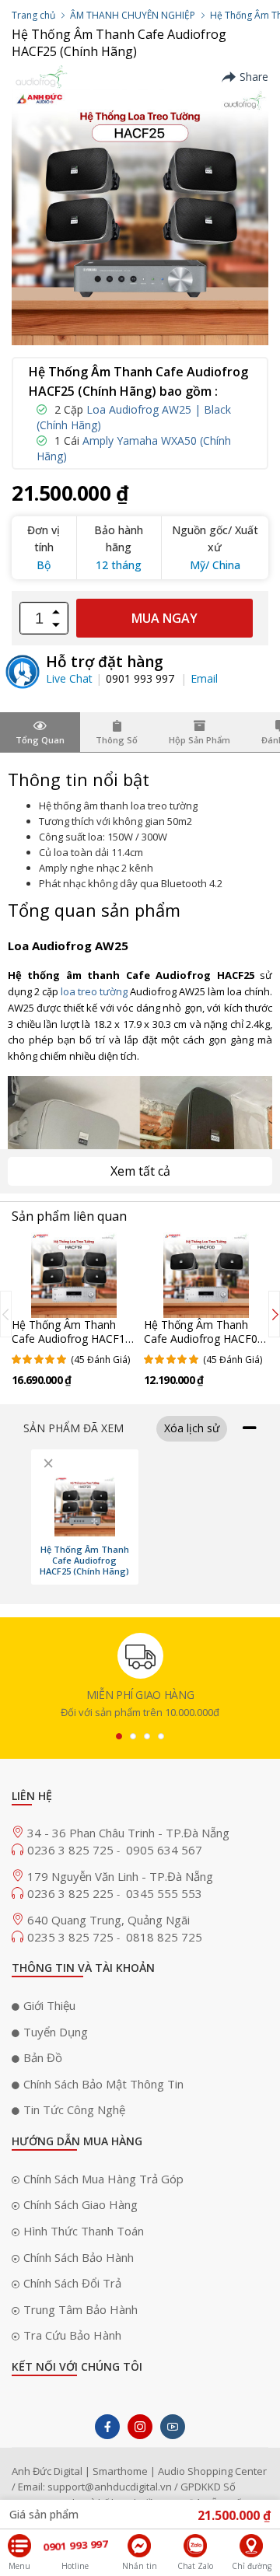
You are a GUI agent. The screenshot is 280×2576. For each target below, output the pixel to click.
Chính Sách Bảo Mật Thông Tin (103, 2084)
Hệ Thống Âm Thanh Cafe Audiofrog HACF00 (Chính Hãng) (204, 1339)
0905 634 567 (164, 1850)
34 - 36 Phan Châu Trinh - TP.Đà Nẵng (128, 1833)
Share (254, 77)
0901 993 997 (142, 678)
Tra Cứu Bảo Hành (72, 2335)
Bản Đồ (43, 2057)
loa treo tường (94, 991)
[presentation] (6, 1314)
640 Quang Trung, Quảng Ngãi (108, 1920)
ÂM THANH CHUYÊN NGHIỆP (133, 15)
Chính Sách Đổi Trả (72, 2283)
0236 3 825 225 (72, 1893)
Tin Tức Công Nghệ (74, 2109)
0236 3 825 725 (72, 1850)
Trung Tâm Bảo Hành (80, 2309)
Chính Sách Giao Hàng (80, 2204)
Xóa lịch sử (192, 1428)
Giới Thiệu (49, 2005)
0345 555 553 (164, 1893)
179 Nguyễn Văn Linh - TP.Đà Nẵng (120, 1876)
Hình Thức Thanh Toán (84, 2231)
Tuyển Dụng (56, 2032)
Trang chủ (33, 15)
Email (204, 678)
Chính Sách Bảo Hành (79, 2257)
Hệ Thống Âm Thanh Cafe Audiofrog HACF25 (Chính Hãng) (84, 1561)
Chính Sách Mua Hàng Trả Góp (103, 2179)
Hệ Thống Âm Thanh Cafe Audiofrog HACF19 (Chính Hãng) (72, 1339)
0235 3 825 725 (72, 1937)
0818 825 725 (164, 1937)
